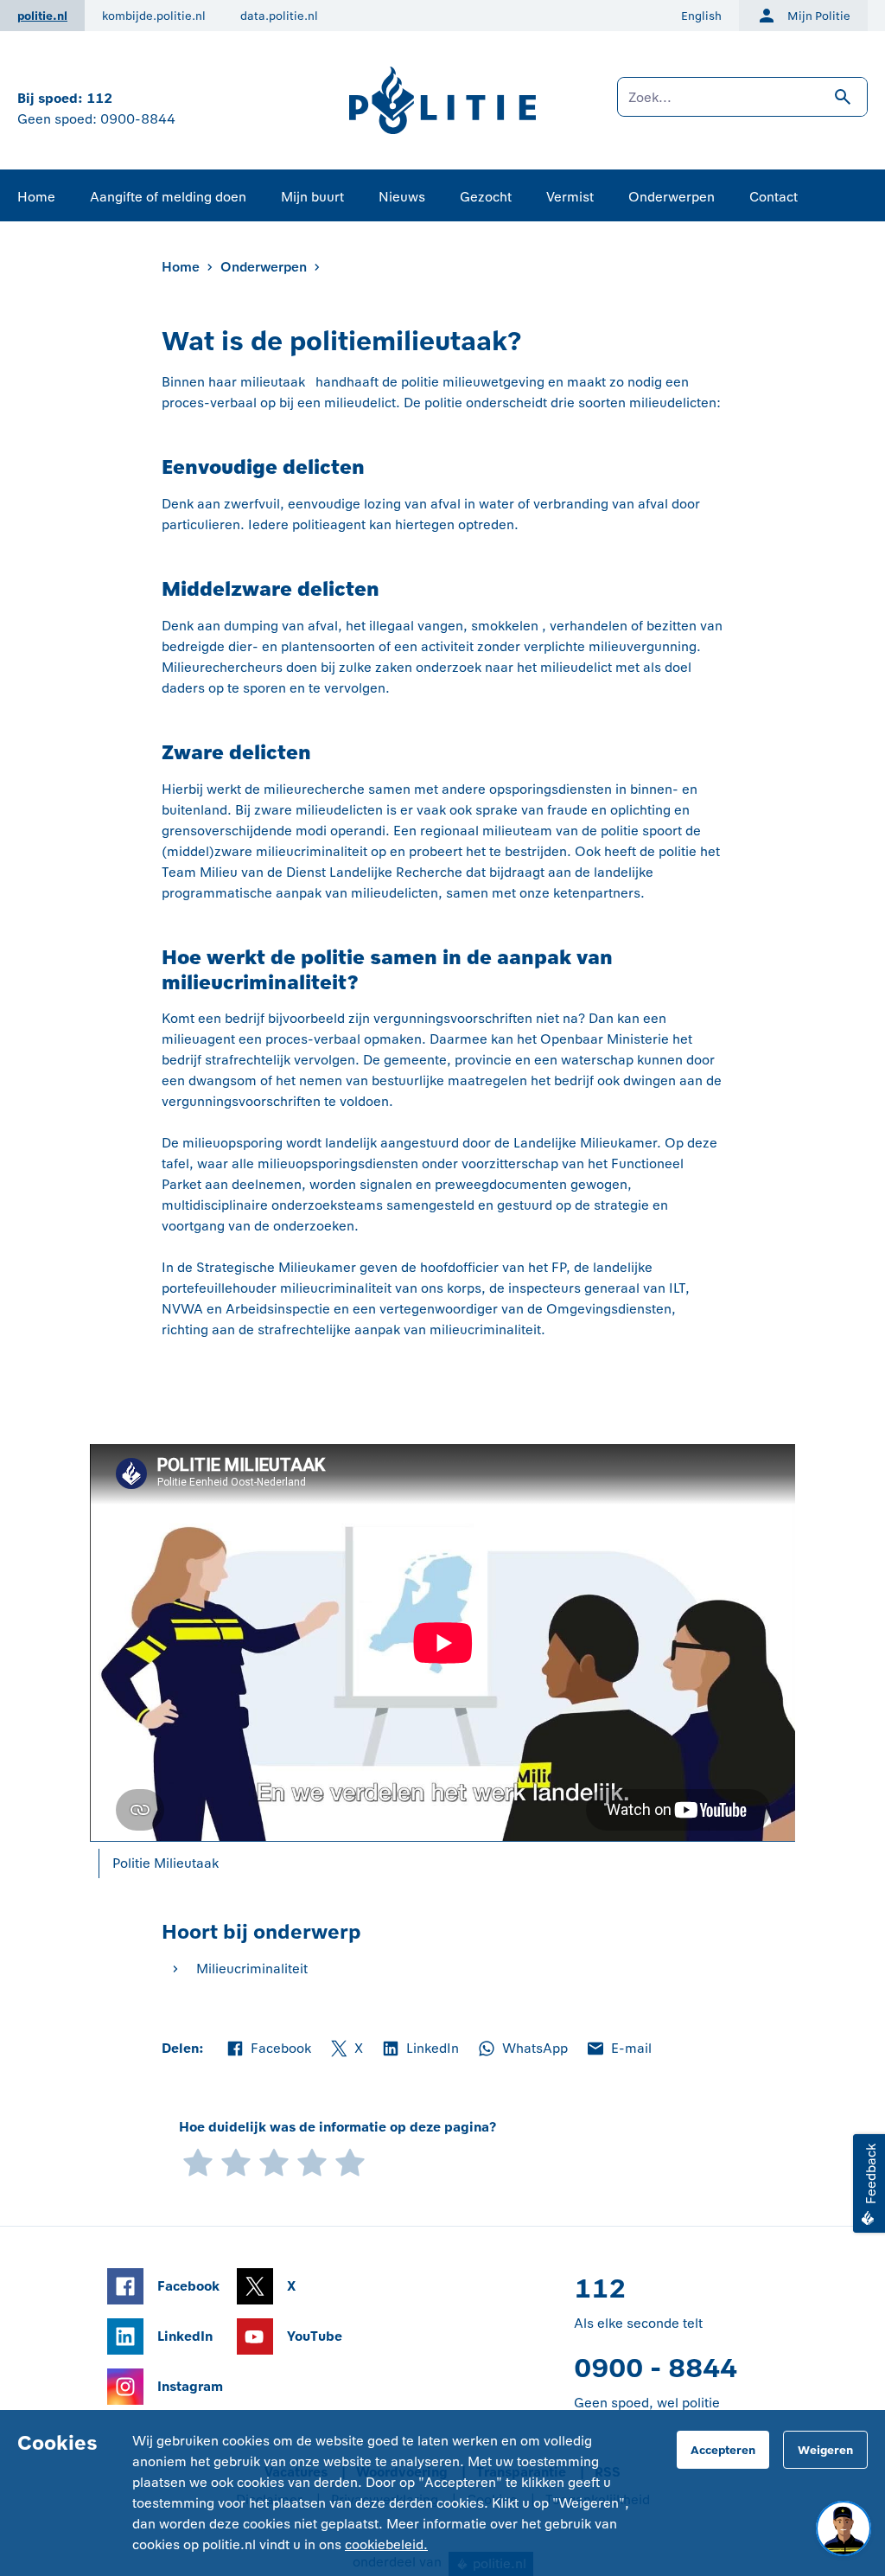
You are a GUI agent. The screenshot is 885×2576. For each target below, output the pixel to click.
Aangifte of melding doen (168, 197)
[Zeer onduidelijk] (198, 2161)
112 (99, 98)
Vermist (570, 197)
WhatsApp (522, 2049)
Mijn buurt (312, 197)
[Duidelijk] (312, 2161)
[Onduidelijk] (236, 2161)
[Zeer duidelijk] (350, 2161)
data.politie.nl (279, 16)
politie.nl (42, 16)
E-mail (618, 2049)
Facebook (268, 2049)
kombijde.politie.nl (154, 16)
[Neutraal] (274, 2161)
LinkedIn (420, 2049)
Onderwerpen (672, 197)
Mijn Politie (819, 16)
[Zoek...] (742, 105)
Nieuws (402, 197)
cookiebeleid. (386, 2544)
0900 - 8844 (656, 2368)
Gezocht (486, 197)
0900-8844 (138, 119)
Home (36, 197)
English (701, 16)
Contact (774, 197)
